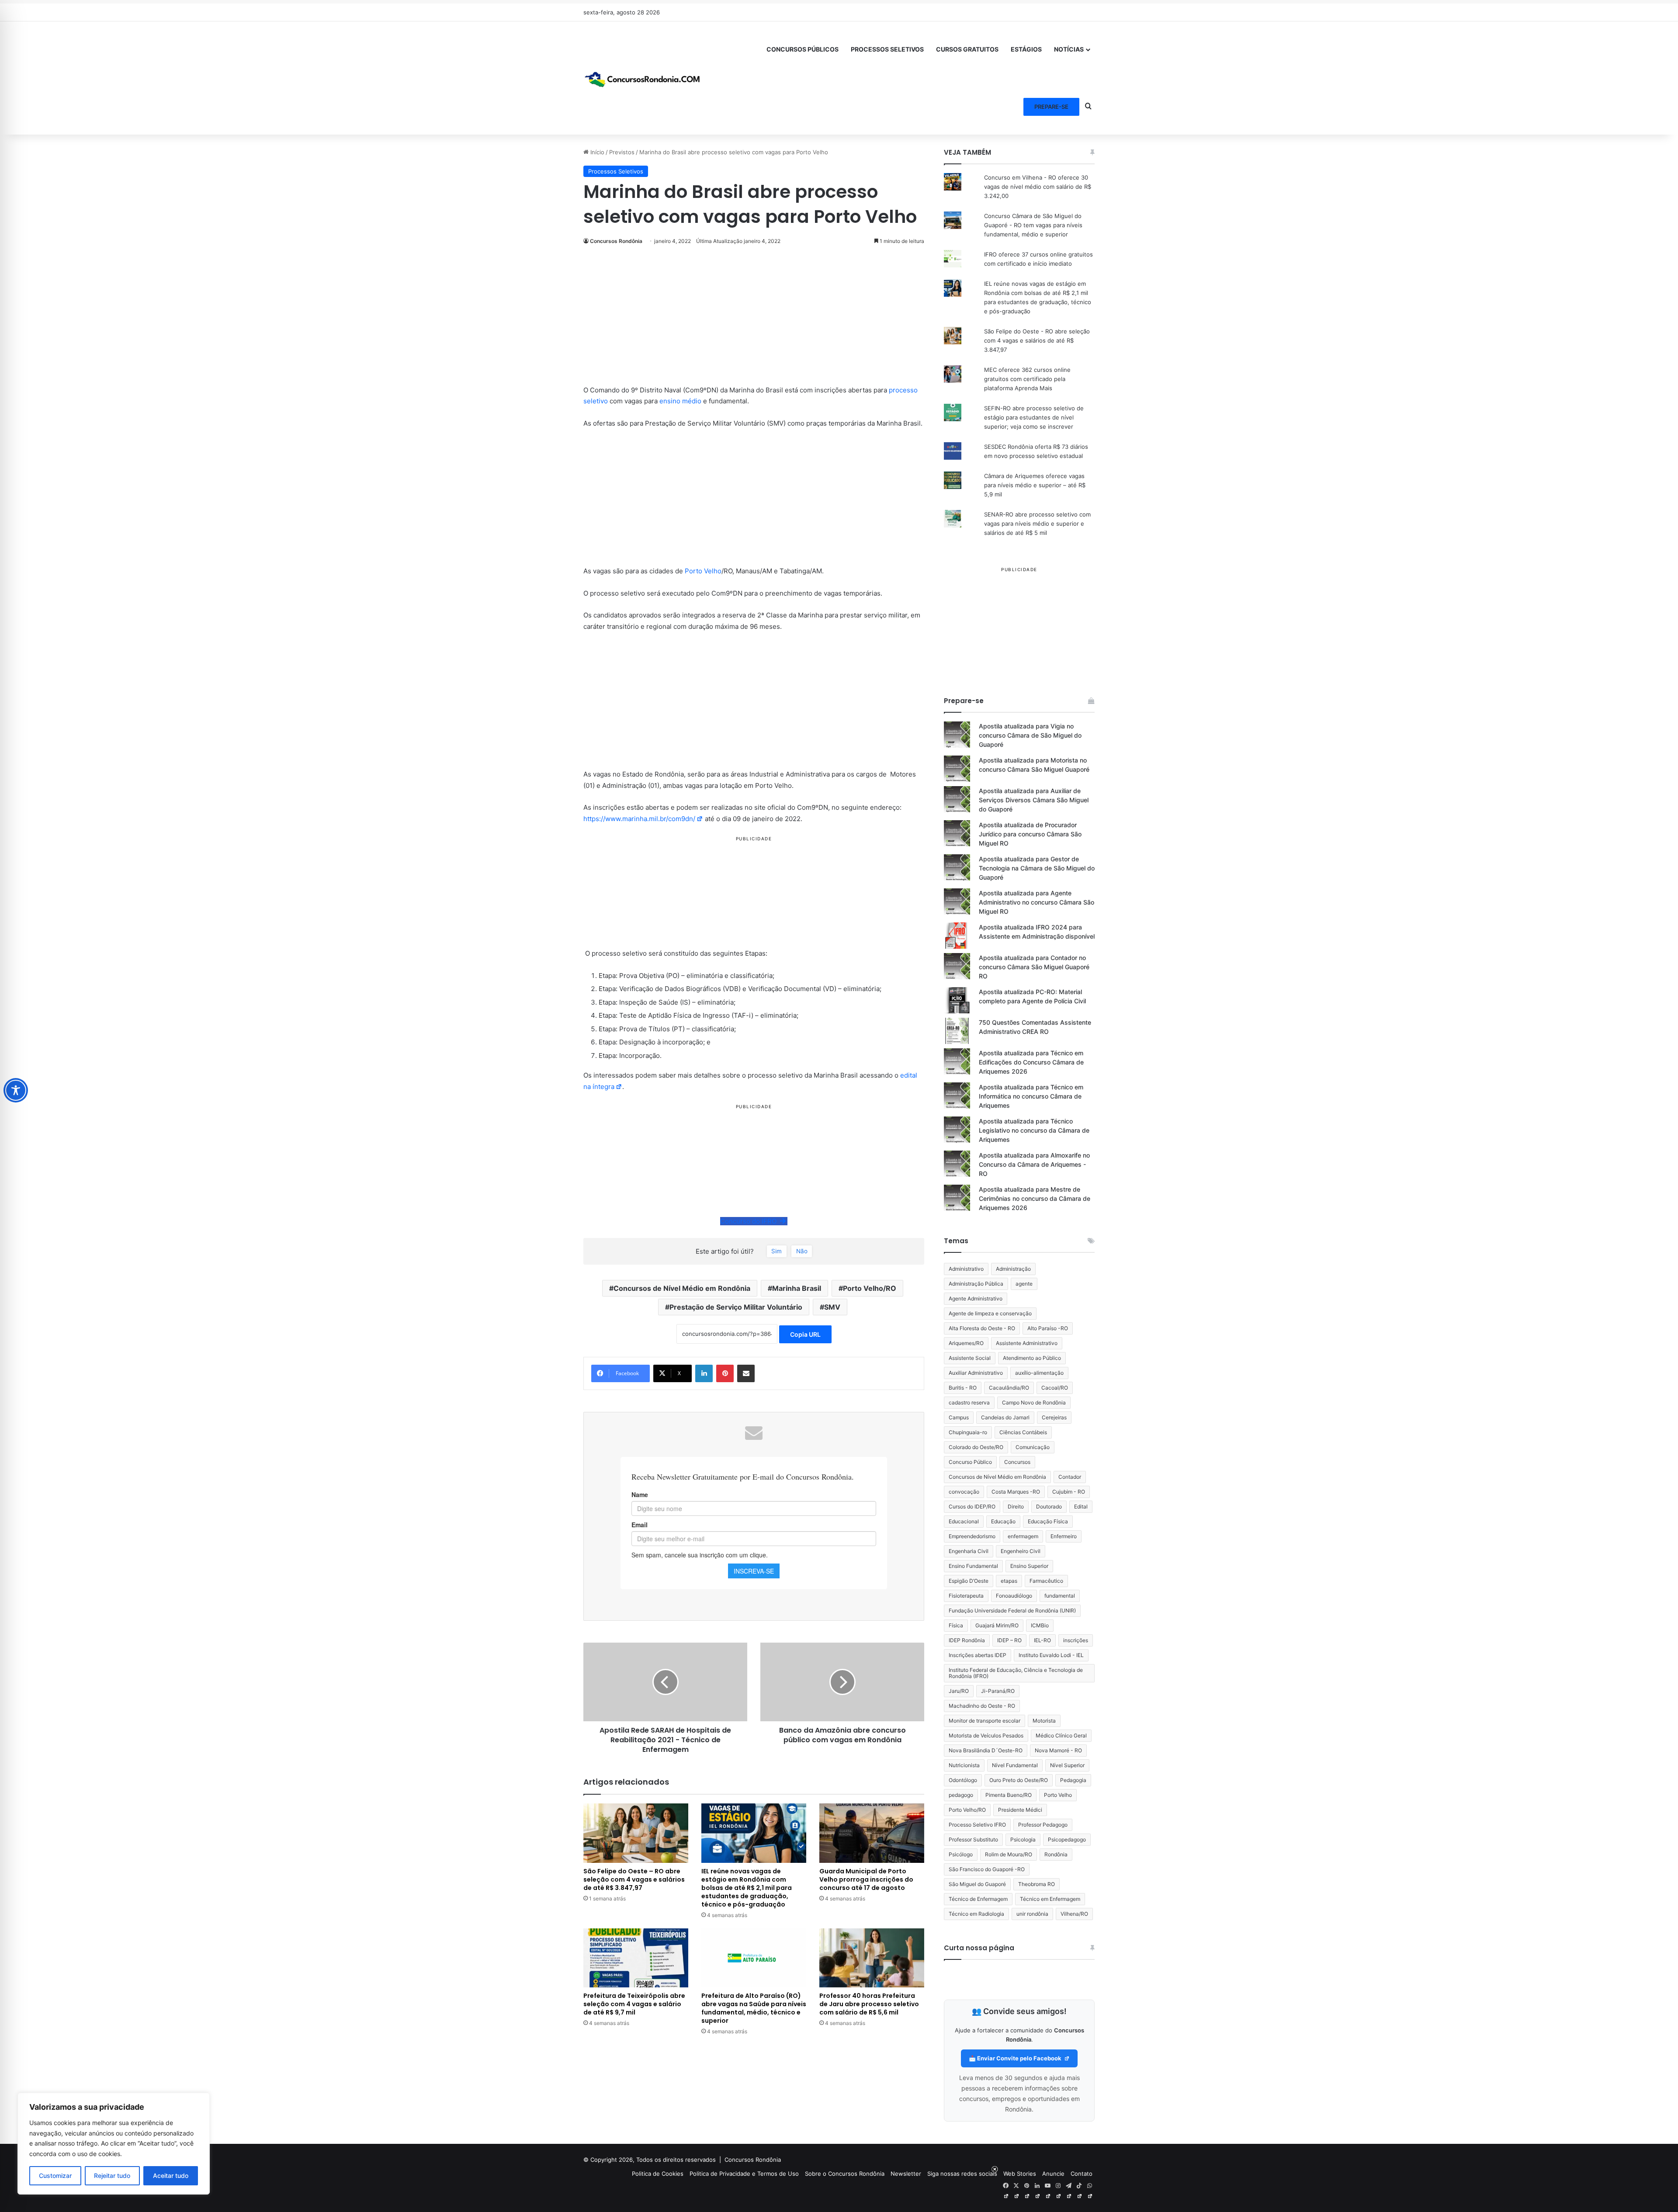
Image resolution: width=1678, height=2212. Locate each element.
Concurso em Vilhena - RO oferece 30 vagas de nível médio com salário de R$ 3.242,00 (1038, 187)
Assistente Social (970, 1358)
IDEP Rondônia (967, 1640)
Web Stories (1020, 2174)
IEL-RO (1042, 1640)
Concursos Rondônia (616, 241)
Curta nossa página (979, 1948)
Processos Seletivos (616, 171)
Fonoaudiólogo (1014, 1596)
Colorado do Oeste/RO (976, 1447)
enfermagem (1023, 1536)
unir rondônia (1032, 1914)
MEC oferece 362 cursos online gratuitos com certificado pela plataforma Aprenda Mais (1027, 379)
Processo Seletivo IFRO (977, 1825)
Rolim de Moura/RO (1009, 1854)
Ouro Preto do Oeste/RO (1019, 1780)
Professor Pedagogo (1043, 1825)
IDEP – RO (1009, 1640)
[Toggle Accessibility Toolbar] (16, 1090)
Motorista (1044, 1721)
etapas (1009, 1581)
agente (1024, 1284)
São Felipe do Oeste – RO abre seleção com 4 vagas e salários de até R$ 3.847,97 (634, 1879)
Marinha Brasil (797, 1288)
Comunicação (1033, 1447)
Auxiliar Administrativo (976, 1373)
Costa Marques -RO (1016, 1492)
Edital (1081, 1506)
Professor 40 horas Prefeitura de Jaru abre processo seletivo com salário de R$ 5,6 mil (869, 2004)
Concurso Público (970, 1462)
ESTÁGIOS (1026, 49)
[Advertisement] (754, 320)
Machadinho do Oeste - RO (982, 1706)
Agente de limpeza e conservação (990, 1313)
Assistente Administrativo (1027, 1343)
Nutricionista (964, 1765)
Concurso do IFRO (750, 1221)
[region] (114, 2144)
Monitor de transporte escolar (985, 1721)
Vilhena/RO (1074, 1914)
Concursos (1017, 1462)
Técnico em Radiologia (976, 1914)
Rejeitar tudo (112, 2176)
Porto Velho (703, 571)
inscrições (1076, 1640)
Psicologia (1023, 1839)
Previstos (622, 152)
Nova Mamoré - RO (1058, 1750)
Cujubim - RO (1069, 1492)
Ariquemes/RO (966, 1343)
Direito (1016, 1506)
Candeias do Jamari (1005, 1417)
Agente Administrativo (976, 1298)
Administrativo (966, 1269)
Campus (959, 1417)
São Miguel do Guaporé (977, 1884)
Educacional (964, 1521)
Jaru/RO (959, 1691)
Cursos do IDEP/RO (972, 1506)
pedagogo (961, 1795)
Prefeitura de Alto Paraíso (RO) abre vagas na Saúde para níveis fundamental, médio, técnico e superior (754, 2008)
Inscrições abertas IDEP (978, 1655)
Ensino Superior (1029, 1566)
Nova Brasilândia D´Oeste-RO (986, 1750)
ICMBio (1040, 1625)
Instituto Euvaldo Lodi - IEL (1051, 1655)
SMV (832, 1307)
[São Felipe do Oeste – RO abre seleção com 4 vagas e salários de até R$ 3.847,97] (636, 1833)
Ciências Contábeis (1023, 1432)
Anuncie (1053, 2174)
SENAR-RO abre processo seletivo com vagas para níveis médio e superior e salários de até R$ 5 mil (1037, 524)
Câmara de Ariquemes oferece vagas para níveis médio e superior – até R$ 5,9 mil (1035, 485)
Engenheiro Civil (1021, 1551)
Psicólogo (961, 1854)
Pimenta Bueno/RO (1009, 1795)
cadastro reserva (969, 1402)
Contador (1070, 1477)
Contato (1082, 2174)
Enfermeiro (1064, 1536)
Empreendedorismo (972, 1536)
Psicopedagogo (1067, 1839)
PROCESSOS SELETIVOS (887, 49)
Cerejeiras (1054, 1417)
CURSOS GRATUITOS (967, 49)
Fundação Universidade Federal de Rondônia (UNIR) (1012, 1610)
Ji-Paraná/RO (998, 1691)
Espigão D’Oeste (969, 1581)
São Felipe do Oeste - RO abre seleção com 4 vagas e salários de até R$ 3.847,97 (1037, 340)
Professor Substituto (973, 1839)
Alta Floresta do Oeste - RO (982, 1328)
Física (956, 1625)
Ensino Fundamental (973, 1566)
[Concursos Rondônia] (642, 78)
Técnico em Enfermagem (1050, 1899)
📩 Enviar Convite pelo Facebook (1016, 2058)
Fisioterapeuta (966, 1596)
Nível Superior (1067, 1765)
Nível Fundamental (1015, 1765)
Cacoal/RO (1055, 1388)
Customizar (55, 2176)
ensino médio (680, 401)
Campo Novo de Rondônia (1034, 1402)
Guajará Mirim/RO (997, 1625)
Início (596, 152)
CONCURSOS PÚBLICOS (803, 49)
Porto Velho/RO (870, 1288)
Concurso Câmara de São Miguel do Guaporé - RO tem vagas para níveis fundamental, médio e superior (1033, 225)
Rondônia (1056, 1854)
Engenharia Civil (969, 1551)
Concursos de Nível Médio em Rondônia (682, 1288)
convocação (964, 1492)
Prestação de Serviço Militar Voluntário (736, 1307)
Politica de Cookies (658, 2174)
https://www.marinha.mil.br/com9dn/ (639, 819)
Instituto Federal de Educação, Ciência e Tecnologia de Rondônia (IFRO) (1016, 1673)
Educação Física (1048, 1521)
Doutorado (1049, 1506)
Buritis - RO (963, 1388)
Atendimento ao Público (1032, 1358)
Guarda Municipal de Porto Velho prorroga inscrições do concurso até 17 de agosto (866, 1879)
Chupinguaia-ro (968, 1432)
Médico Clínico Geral (1061, 1735)
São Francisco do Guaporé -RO (987, 1869)
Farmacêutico (1046, 1581)
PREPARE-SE (1051, 107)
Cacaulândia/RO (1009, 1388)
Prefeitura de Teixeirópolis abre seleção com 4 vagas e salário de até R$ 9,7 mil (634, 2004)
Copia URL (805, 1334)
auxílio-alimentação (1039, 1373)
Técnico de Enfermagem (978, 1899)
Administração (1013, 1269)
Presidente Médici (1020, 1810)
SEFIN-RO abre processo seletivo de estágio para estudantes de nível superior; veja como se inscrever (1034, 417)
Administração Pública (976, 1284)
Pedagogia (1073, 1780)
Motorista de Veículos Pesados (986, 1735)
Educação (1003, 1521)
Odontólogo (963, 1780)
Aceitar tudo (171, 2176)
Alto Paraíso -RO (1048, 1328)
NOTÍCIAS (1069, 49)
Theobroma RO (1037, 1884)
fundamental (1060, 1596)
